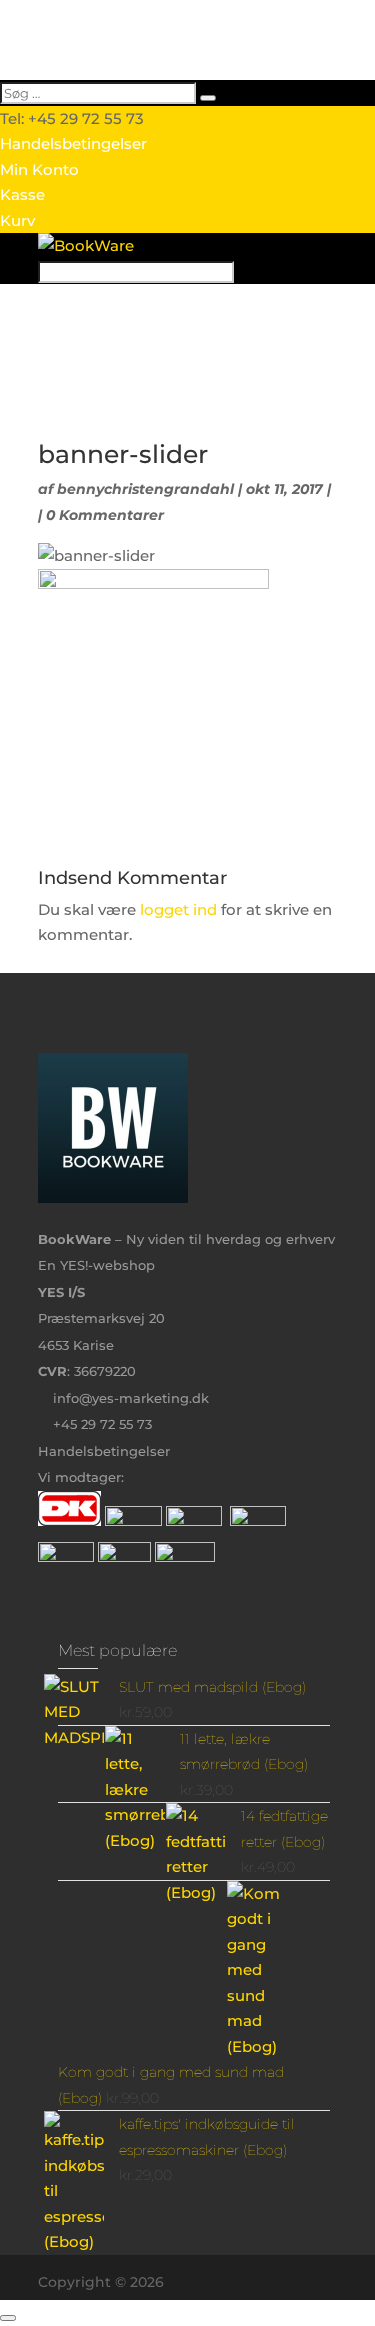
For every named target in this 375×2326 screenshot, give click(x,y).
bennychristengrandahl (145, 489)
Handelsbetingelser (73, 143)
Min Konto (39, 169)
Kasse (22, 194)
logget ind (178, 909)
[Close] (8, 2318)
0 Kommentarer (105, 515)
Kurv (17, 220)
